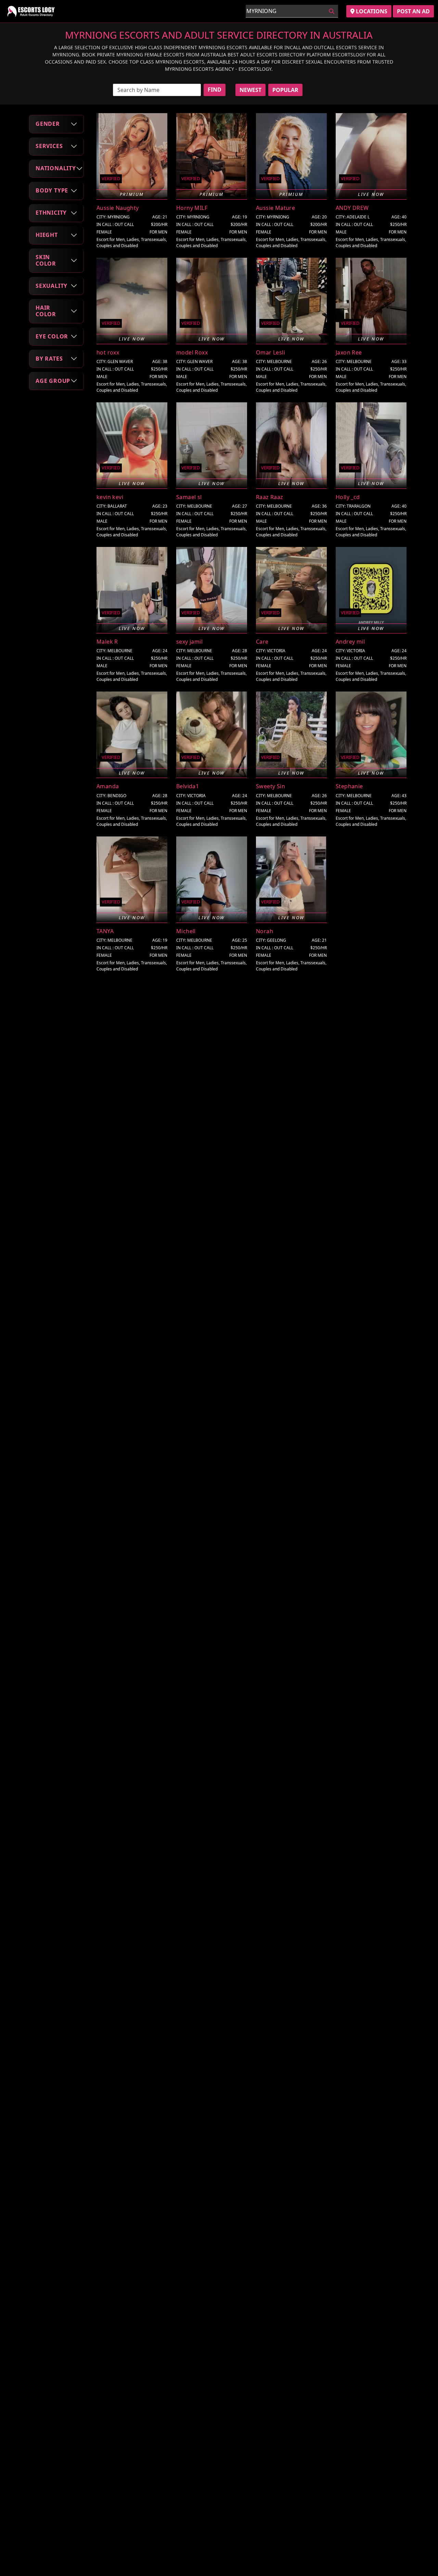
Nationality (56, 168)
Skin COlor (46, 260)
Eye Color (52, 336)
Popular (285, 90)
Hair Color (46, 311)
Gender (48, 124)
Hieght (47, 235)
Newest (250, 90)
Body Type (52, 190)
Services (49, 146)
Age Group (53, 381)
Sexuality (51, 285)
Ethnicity (51, 213)
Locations (371, 11)
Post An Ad (413, 11)
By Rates (49, 359)
